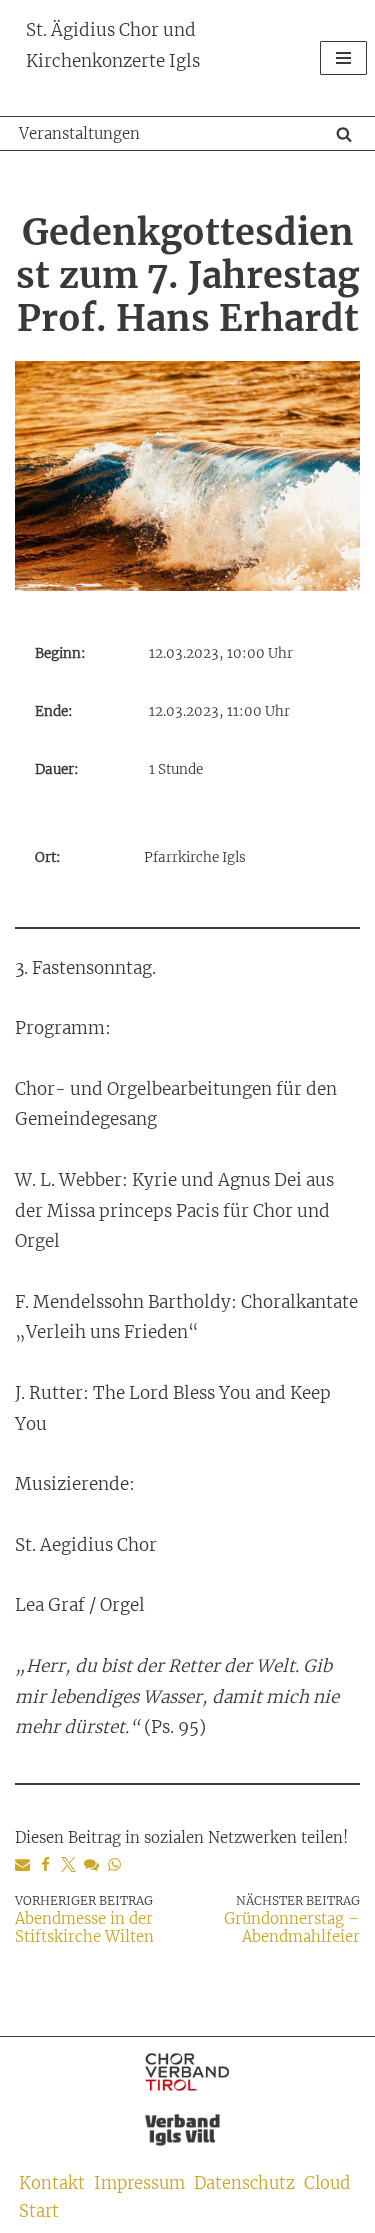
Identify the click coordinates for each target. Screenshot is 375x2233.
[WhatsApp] (114, 1864)
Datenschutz (244, 2183)
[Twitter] (68, 1864)
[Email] (22, 1864)
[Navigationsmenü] (343, 58)
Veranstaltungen (79, 133)
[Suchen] (344, 134)
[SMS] (91, 1864)
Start (39, 2211)
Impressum (139, 2183)
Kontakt (52, 2183)
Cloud (327, 2183)
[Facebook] (45, 1864)
